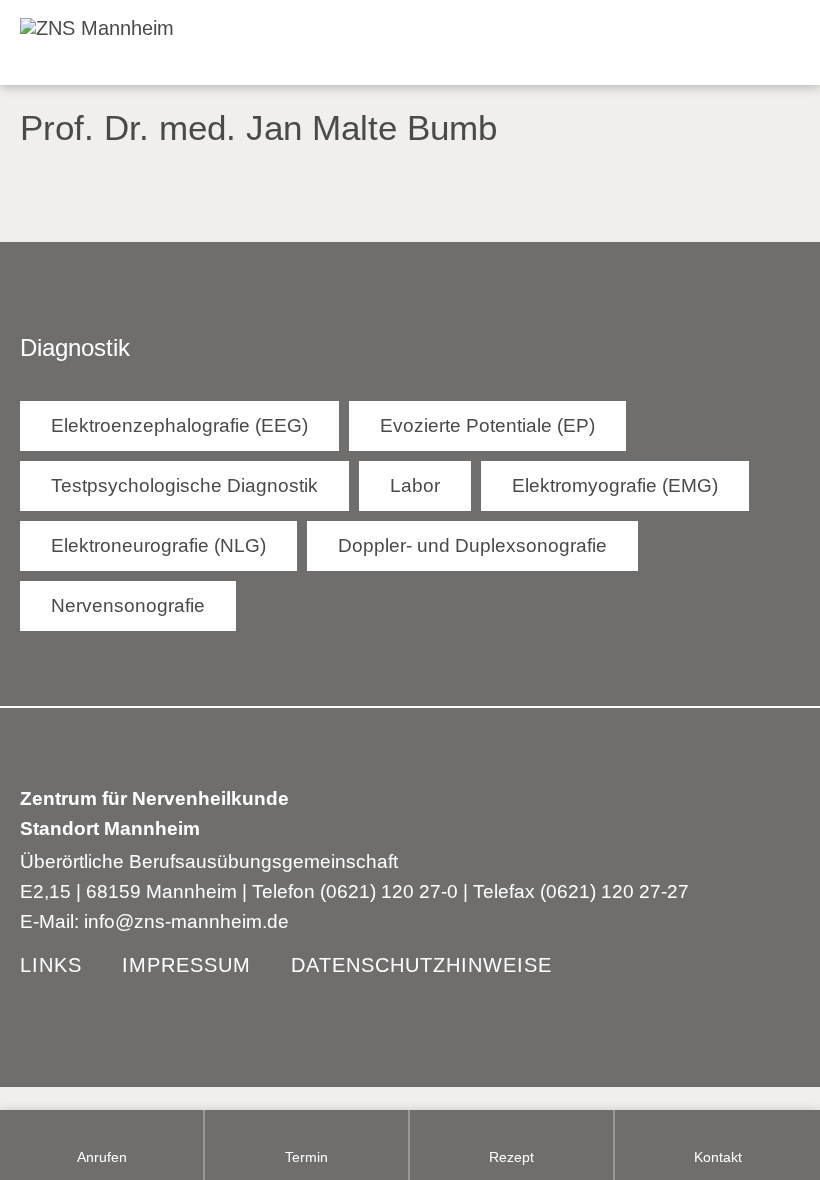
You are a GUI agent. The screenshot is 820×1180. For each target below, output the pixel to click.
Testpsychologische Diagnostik (184, 485)
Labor (415, 485)
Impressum (186, 965)
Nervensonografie (128, 605)
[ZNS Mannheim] (87, 24)
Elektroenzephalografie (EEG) (179, 425)
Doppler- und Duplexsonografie (472, 545)
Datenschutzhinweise (421, 965)
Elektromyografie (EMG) (615, 485)
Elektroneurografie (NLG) (158, 545)
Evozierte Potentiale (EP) (487, 425)
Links (51, 965)
